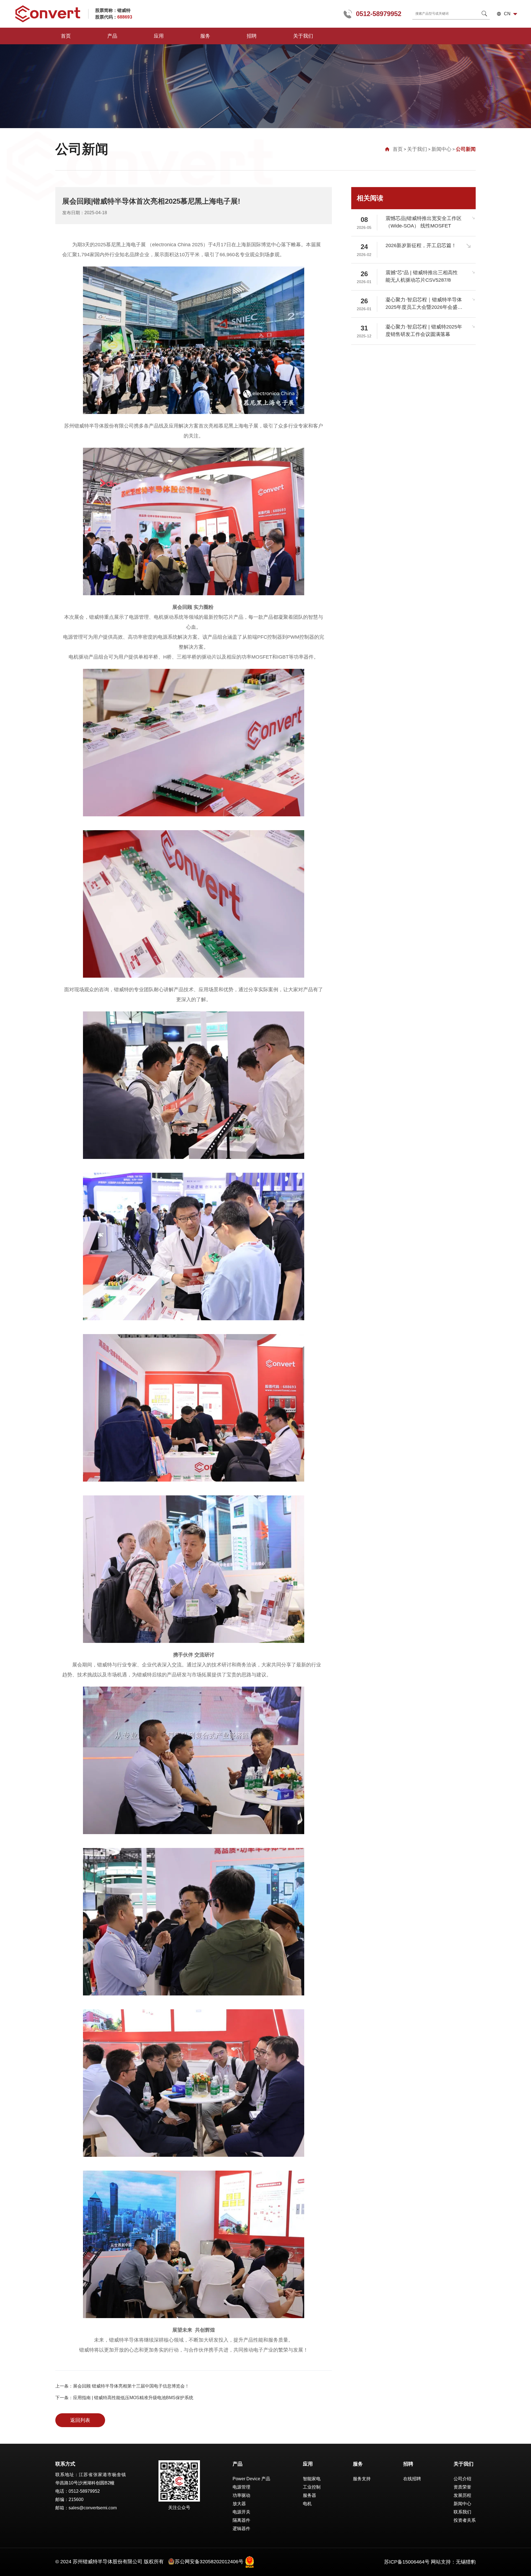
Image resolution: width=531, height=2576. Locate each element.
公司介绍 (462, 2479)
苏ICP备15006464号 (407, 2562)
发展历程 (462, 2495)
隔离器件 (241, 2520)
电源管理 (241, 2487)
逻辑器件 (241, 2529)
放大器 (239, 2504)
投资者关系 (465, 2520)
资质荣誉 (462, 2487)
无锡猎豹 (466, 2562)
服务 (205, 36)
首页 (66, 36)
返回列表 (80, 2420)
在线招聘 (412, 2479)
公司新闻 (466, 149)
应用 (159, 36)
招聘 (252, 36)
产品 (112, 36)
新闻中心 (441, 149)
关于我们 (303, 36)
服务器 (309, 2495)
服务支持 (362, 2479)
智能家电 (312, 2479)
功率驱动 (241, 2495)
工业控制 (312, 2487)
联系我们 (462, 2512)
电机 (307, 2504)
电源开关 (241, 2512)
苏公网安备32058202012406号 (209, 2562)
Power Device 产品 (251, 2479)
